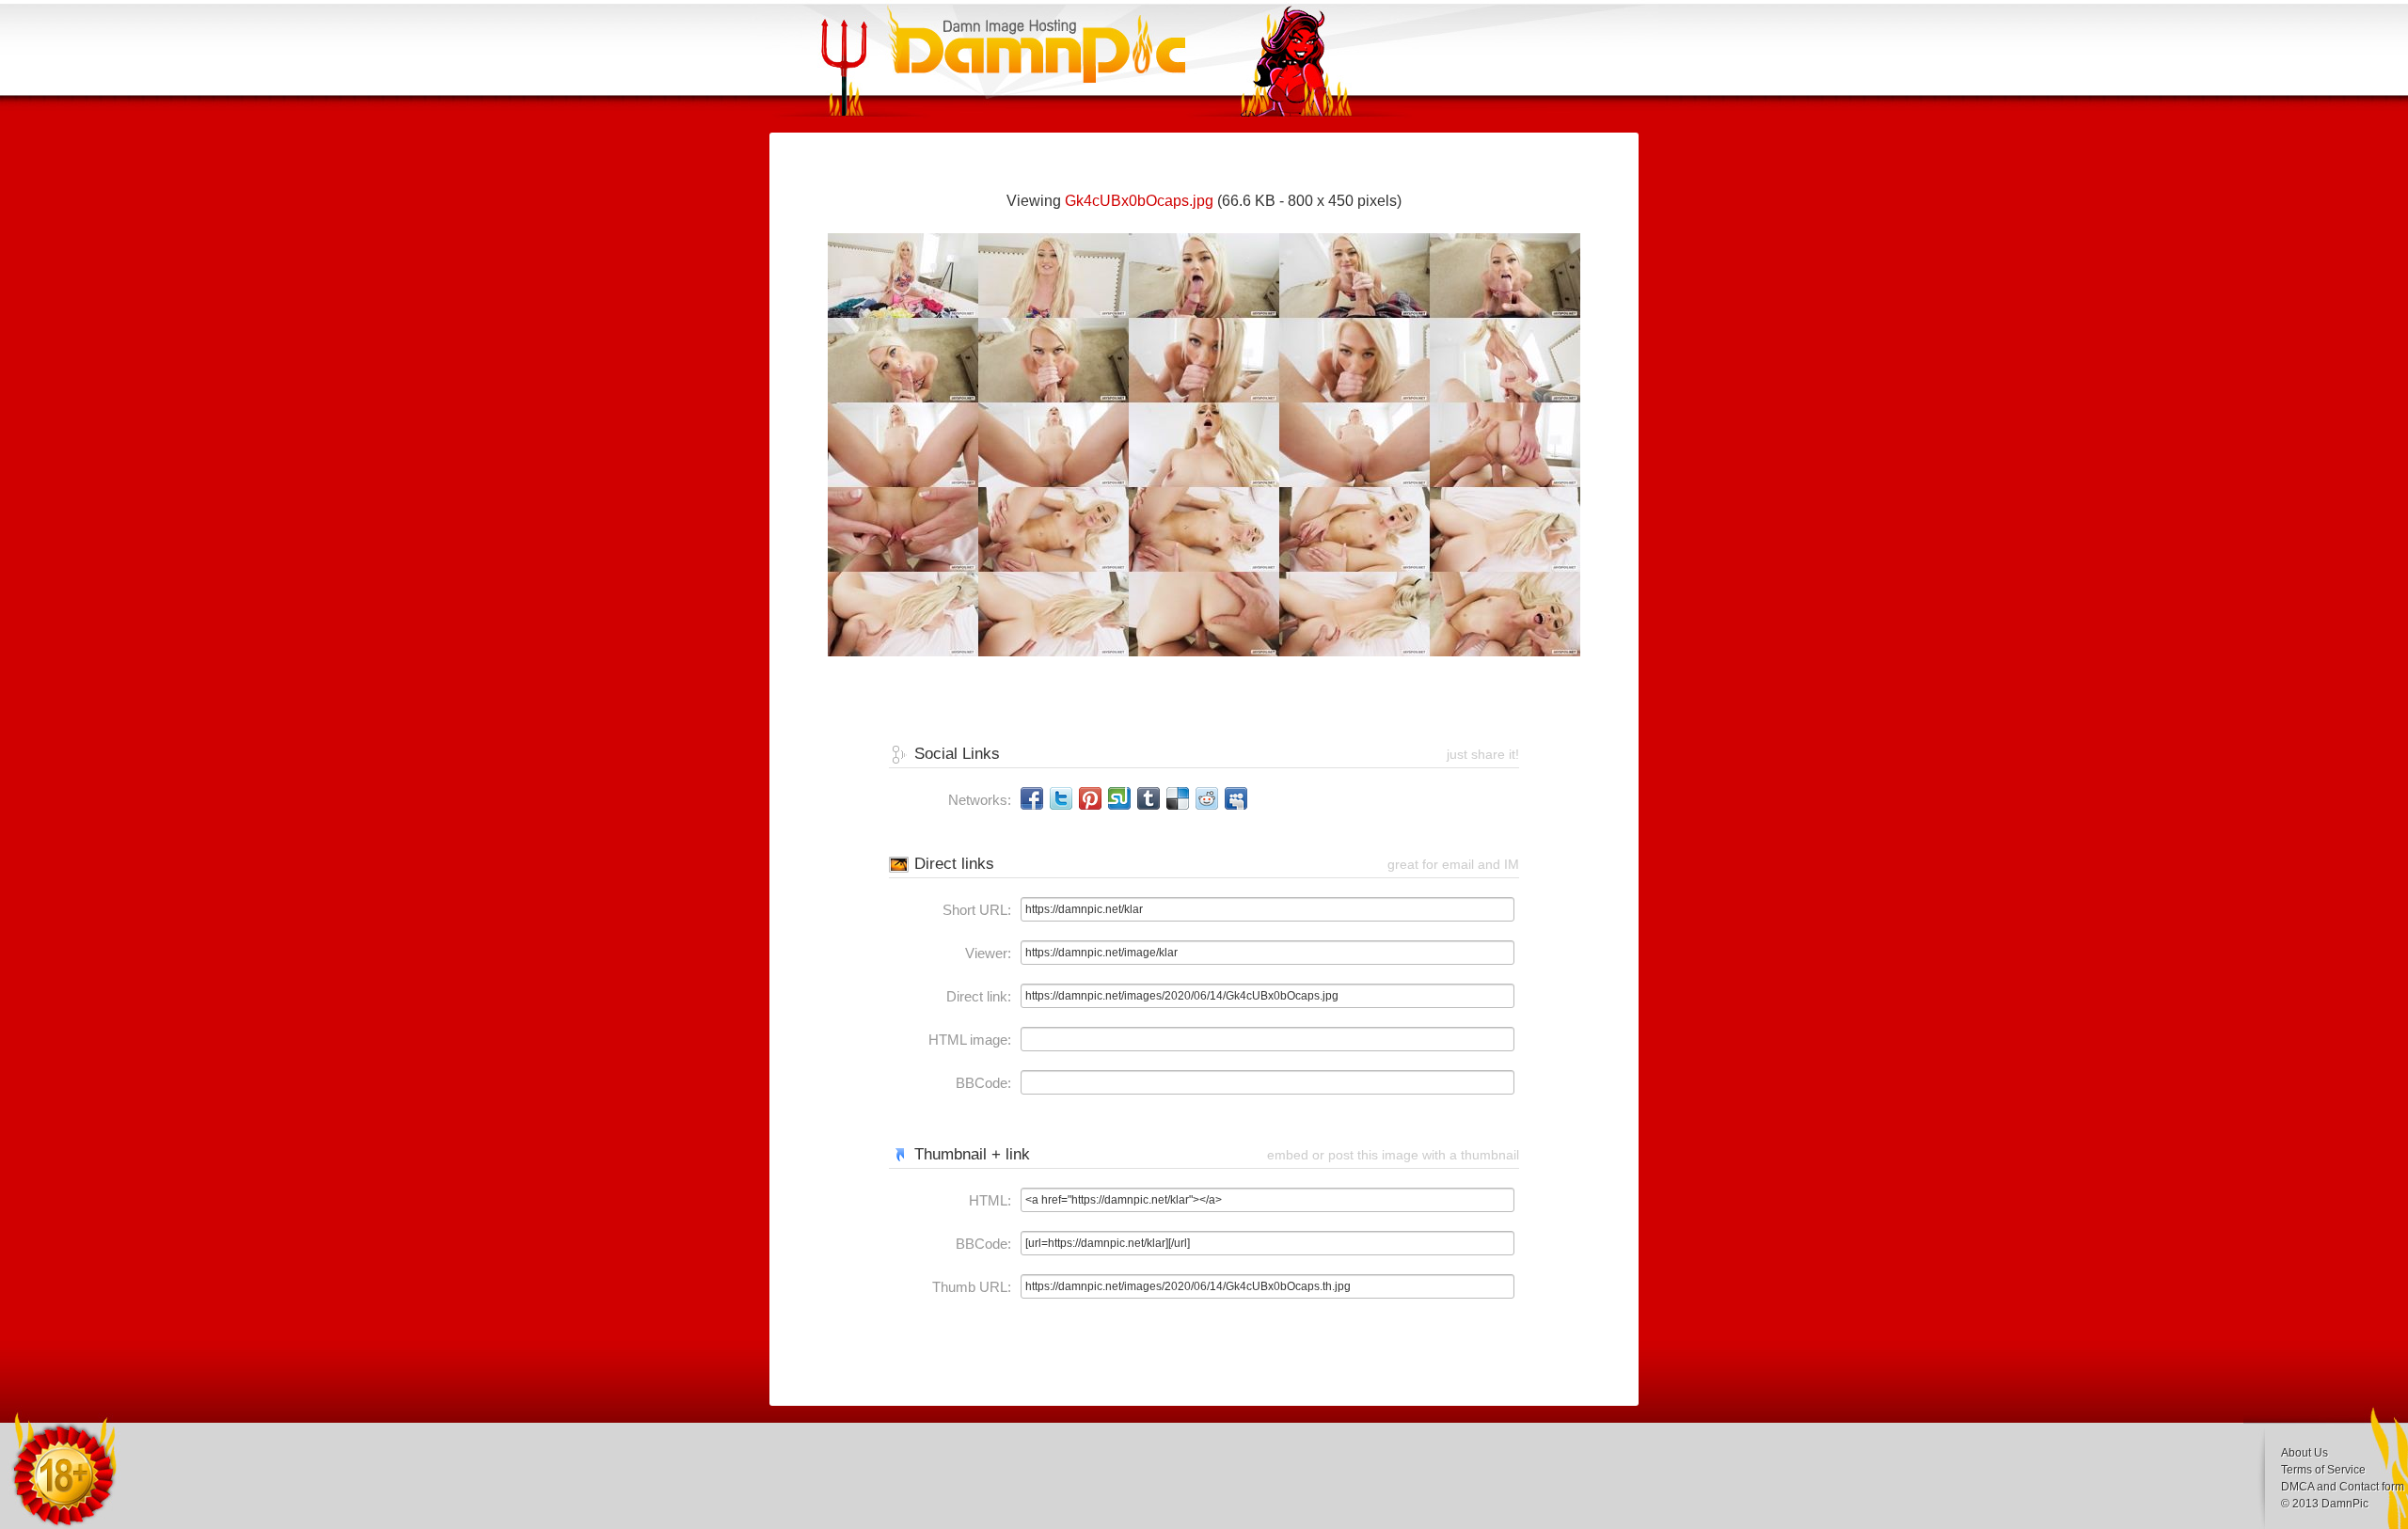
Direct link (977, 996)
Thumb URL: (972, 1287)
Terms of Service (2323, 1470)
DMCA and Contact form (2343, 1487)
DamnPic (2345, 1504)
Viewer (986, 953)
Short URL (975, 910)
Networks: (980, 800)
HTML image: (970, 1040)
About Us (2305, 1453)
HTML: (990, 1200)
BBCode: (983, 1083)
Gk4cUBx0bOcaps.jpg (1139, 201)
